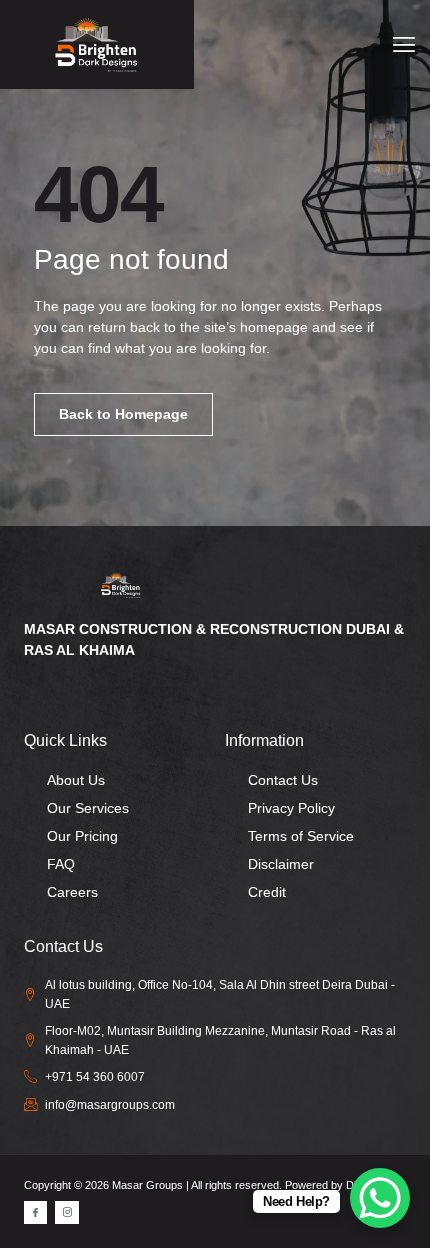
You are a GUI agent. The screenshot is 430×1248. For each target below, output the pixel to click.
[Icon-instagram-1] (66, 1212)
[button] (403, 44)
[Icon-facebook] (35, 1212)
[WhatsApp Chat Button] (380, 1198)
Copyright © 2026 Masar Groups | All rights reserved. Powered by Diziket (201, 1185)
